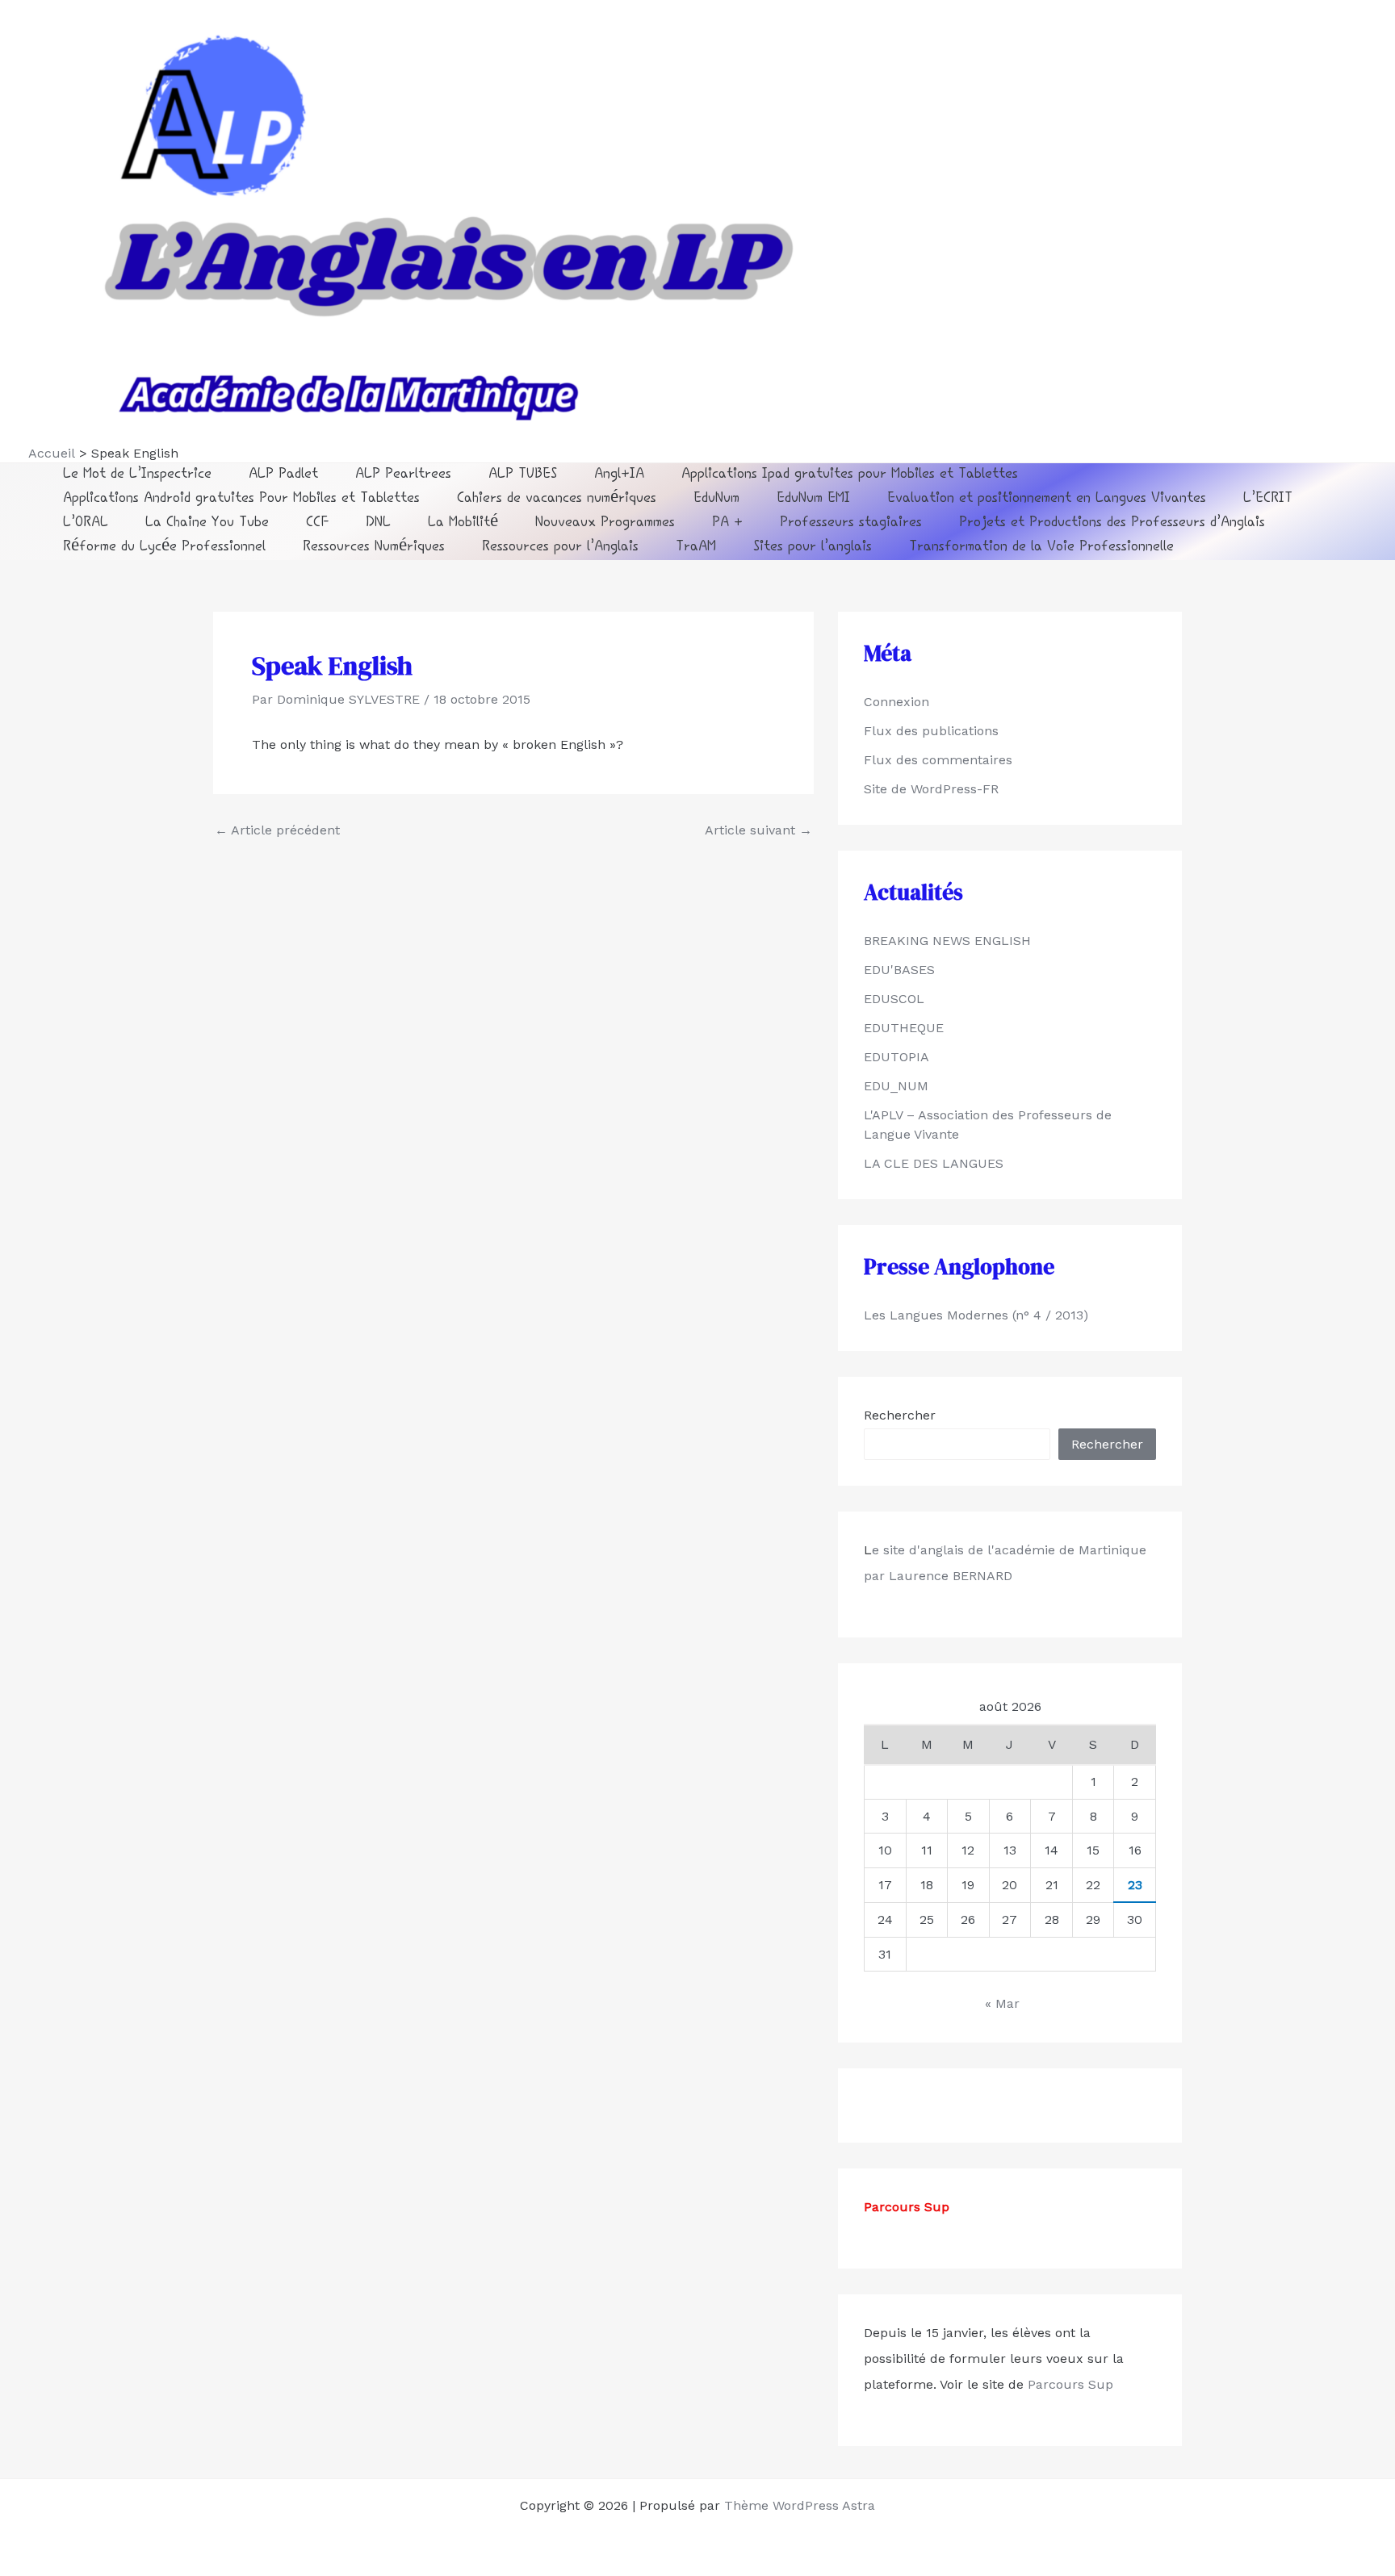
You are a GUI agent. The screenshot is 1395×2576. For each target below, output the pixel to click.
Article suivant (758, 830)
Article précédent (277, 830)
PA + (727, 523)
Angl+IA (619, 475)
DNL (378, 523)
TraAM (696, 548)
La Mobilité (463, 523)
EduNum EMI (813, 499)
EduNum (716, 499)
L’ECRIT (1268, 499)
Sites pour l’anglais (813, 548)
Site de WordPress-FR (931, 789)
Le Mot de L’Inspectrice (137, 475)
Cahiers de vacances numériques (557, 499)
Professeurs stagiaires (851, 523)
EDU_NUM (896, 1086)
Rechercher (900, 1415)
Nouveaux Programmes (605, 523)
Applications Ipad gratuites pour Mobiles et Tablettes (850, 475)
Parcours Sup (1068, 2384)
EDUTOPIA (896, 1057)
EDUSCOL (894, 999)
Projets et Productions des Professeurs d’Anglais (1112, 523)
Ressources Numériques (374, 548)
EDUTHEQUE (904, 1028)
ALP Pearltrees (403, 475)
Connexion (896, 702)
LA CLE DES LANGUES (934, 1163)
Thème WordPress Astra (800, 2505)
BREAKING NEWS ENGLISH (947, 941)
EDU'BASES (899, 970)
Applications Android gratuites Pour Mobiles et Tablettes (241, 499)
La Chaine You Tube (207, 523)
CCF (317, 523)
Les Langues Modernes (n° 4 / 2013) (976, 1315)
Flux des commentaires (938, 760)
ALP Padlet (283, 475)
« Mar (1002, 2003)
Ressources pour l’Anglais (560, 548)
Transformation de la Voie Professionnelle (1041, 548)
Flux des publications (931, 731)
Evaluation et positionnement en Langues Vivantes (1047, 499)
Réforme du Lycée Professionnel (164, 548)
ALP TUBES (523, 475)
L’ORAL (86, 523)
